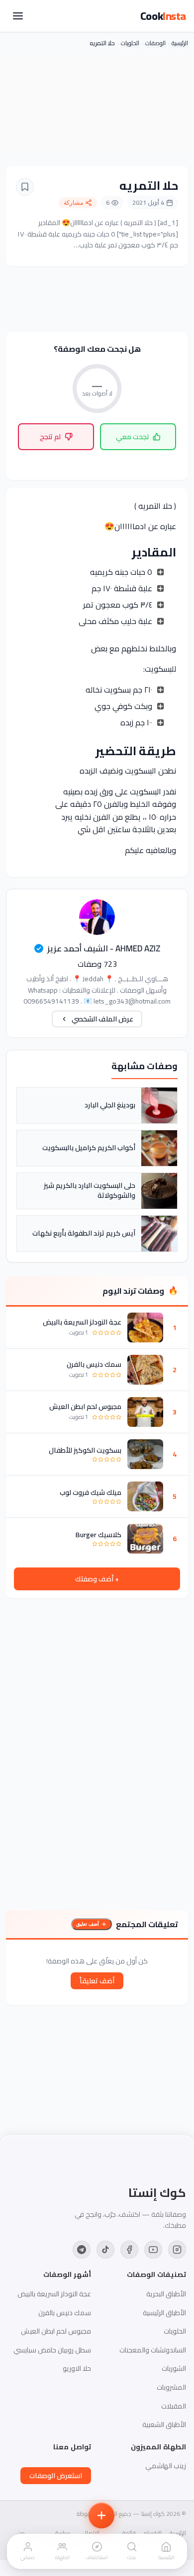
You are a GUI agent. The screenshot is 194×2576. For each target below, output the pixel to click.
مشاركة (73, 203)
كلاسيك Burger (98, 1535)
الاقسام (153, 2533)
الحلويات (130, 43)
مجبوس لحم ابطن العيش (85, 1406)
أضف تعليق (88, 1924)
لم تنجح (50, 437)
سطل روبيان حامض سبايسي (52, 2350)
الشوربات (174, 2368)
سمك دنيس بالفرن (94, 1364)
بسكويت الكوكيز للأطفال (85, 1450)
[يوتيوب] (153, 2250)
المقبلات (174, 2406)
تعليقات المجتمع (147, 1924)
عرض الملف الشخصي (102, 1019)
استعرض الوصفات (56, 2476)
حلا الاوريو (77, 2368)
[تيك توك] (105, 2250)
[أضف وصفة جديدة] (101, 2515)
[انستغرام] (177, 2250)
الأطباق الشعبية (164, 2424)
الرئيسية (180, 43)
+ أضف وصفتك (97, 1579)
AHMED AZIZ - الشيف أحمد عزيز (104, 948)
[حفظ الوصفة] (25, 187)
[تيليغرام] (82, 2250)
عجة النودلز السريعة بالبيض (82, 1322)
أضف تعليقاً (97, 1981)
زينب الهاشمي (166, 2466)
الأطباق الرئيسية (164, 2313)
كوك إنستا (157, 2193)
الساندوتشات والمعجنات (153, 2350)
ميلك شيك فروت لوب (91, 1492)
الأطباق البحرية (166, 2294)
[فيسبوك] (129, 2250)
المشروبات (171, 2387)
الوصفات (155, 43)
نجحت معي (132, 437)
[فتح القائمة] (18, 16)
